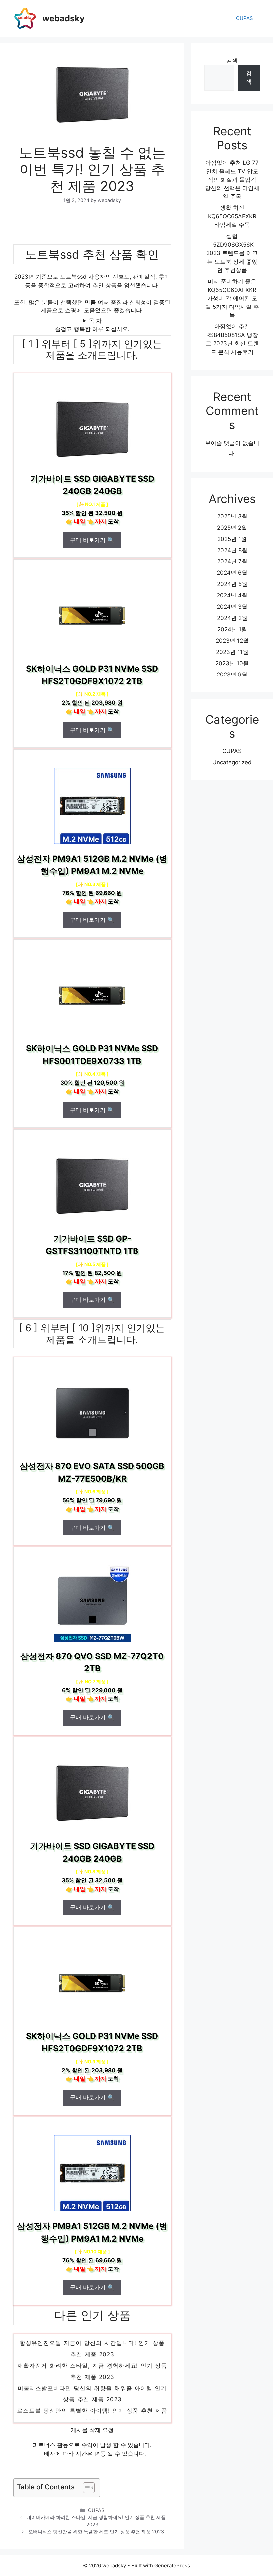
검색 (232, 61)
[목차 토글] (85, 2488)
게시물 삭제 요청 (92, 2430)
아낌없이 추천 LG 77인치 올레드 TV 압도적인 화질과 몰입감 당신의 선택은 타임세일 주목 (232, 180)
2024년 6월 (232, 573)
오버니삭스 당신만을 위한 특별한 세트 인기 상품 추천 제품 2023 (96, 2532)
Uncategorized (232, 762)
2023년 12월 (232, 641)
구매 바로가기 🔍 (92, 540)
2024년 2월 (232, 618)
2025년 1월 (232, 539)
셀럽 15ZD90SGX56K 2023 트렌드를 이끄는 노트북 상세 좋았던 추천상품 (232, 253)
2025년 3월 (232, 516)
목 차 (95, 321)
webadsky (63, 18)
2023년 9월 (232, 675)
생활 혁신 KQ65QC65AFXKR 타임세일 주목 (232, 216)
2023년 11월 (232, 652)
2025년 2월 (232, 528)
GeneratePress (172, 2566)
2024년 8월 (232, 550)
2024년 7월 (232, 561)
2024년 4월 (232, 595)
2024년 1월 (232, 629)
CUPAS (245, 18)
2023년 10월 (232, 663)
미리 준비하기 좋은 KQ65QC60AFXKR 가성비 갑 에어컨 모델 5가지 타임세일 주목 (232, 298)
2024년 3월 (232, 607)
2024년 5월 (232, 584)
